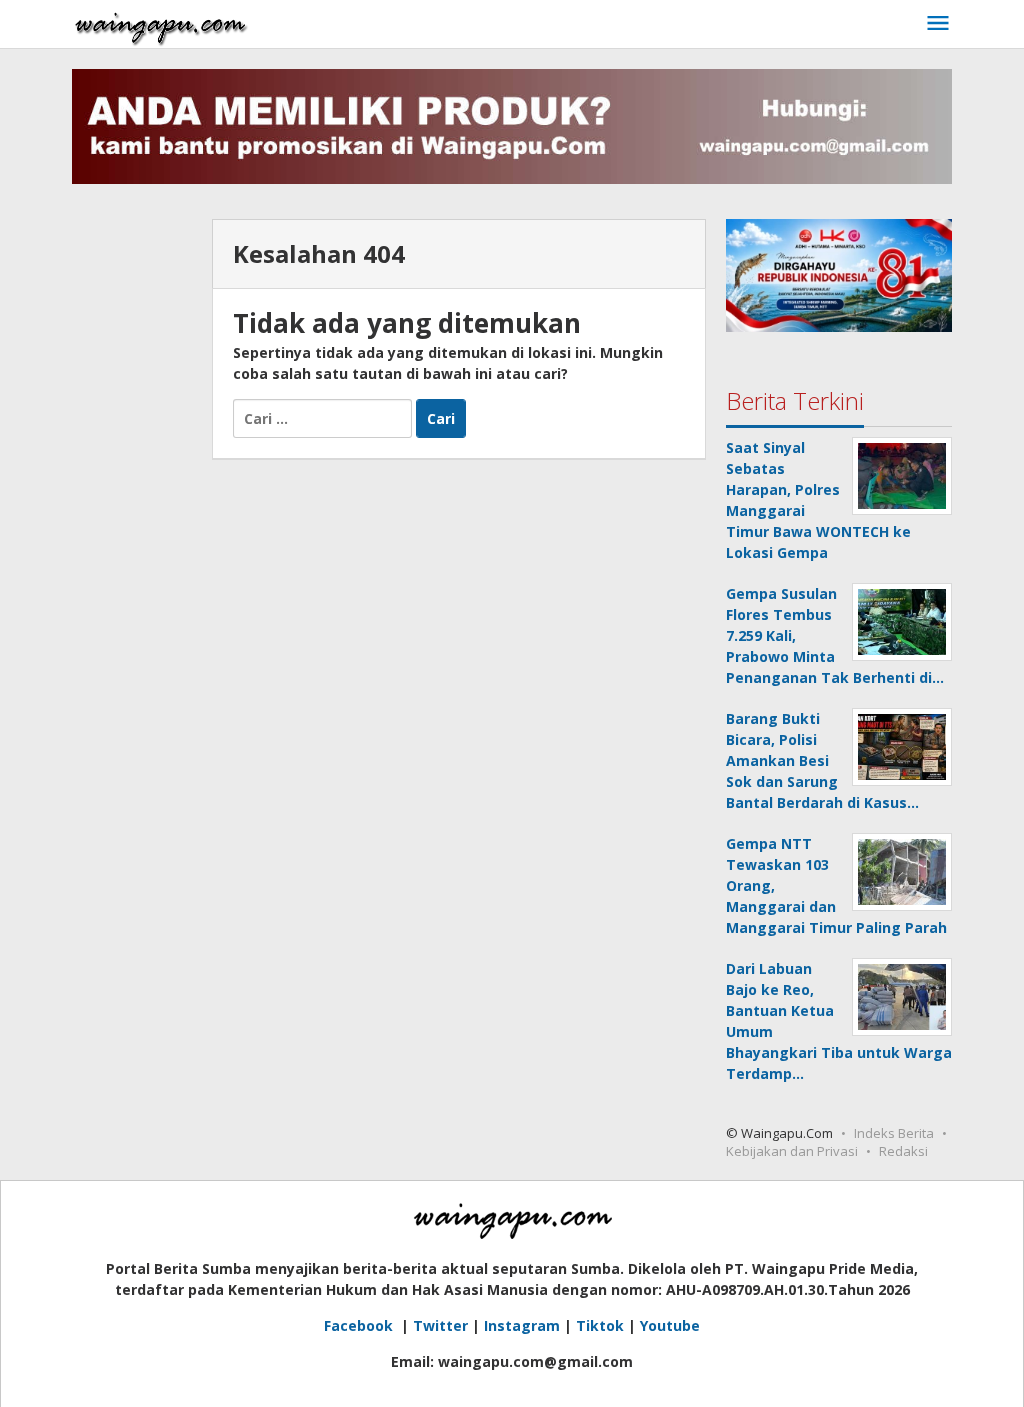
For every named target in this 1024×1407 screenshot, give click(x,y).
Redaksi (903, 1151)
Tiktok (600, 1325)
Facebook (360, 1325)
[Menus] (938, 24)
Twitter (440, 1325)
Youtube (670, 1325)
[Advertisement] (132, 519)
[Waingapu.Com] (161, 23)
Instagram (522, 1325)
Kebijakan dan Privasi (792, 1151)
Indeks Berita (894, 1133)
